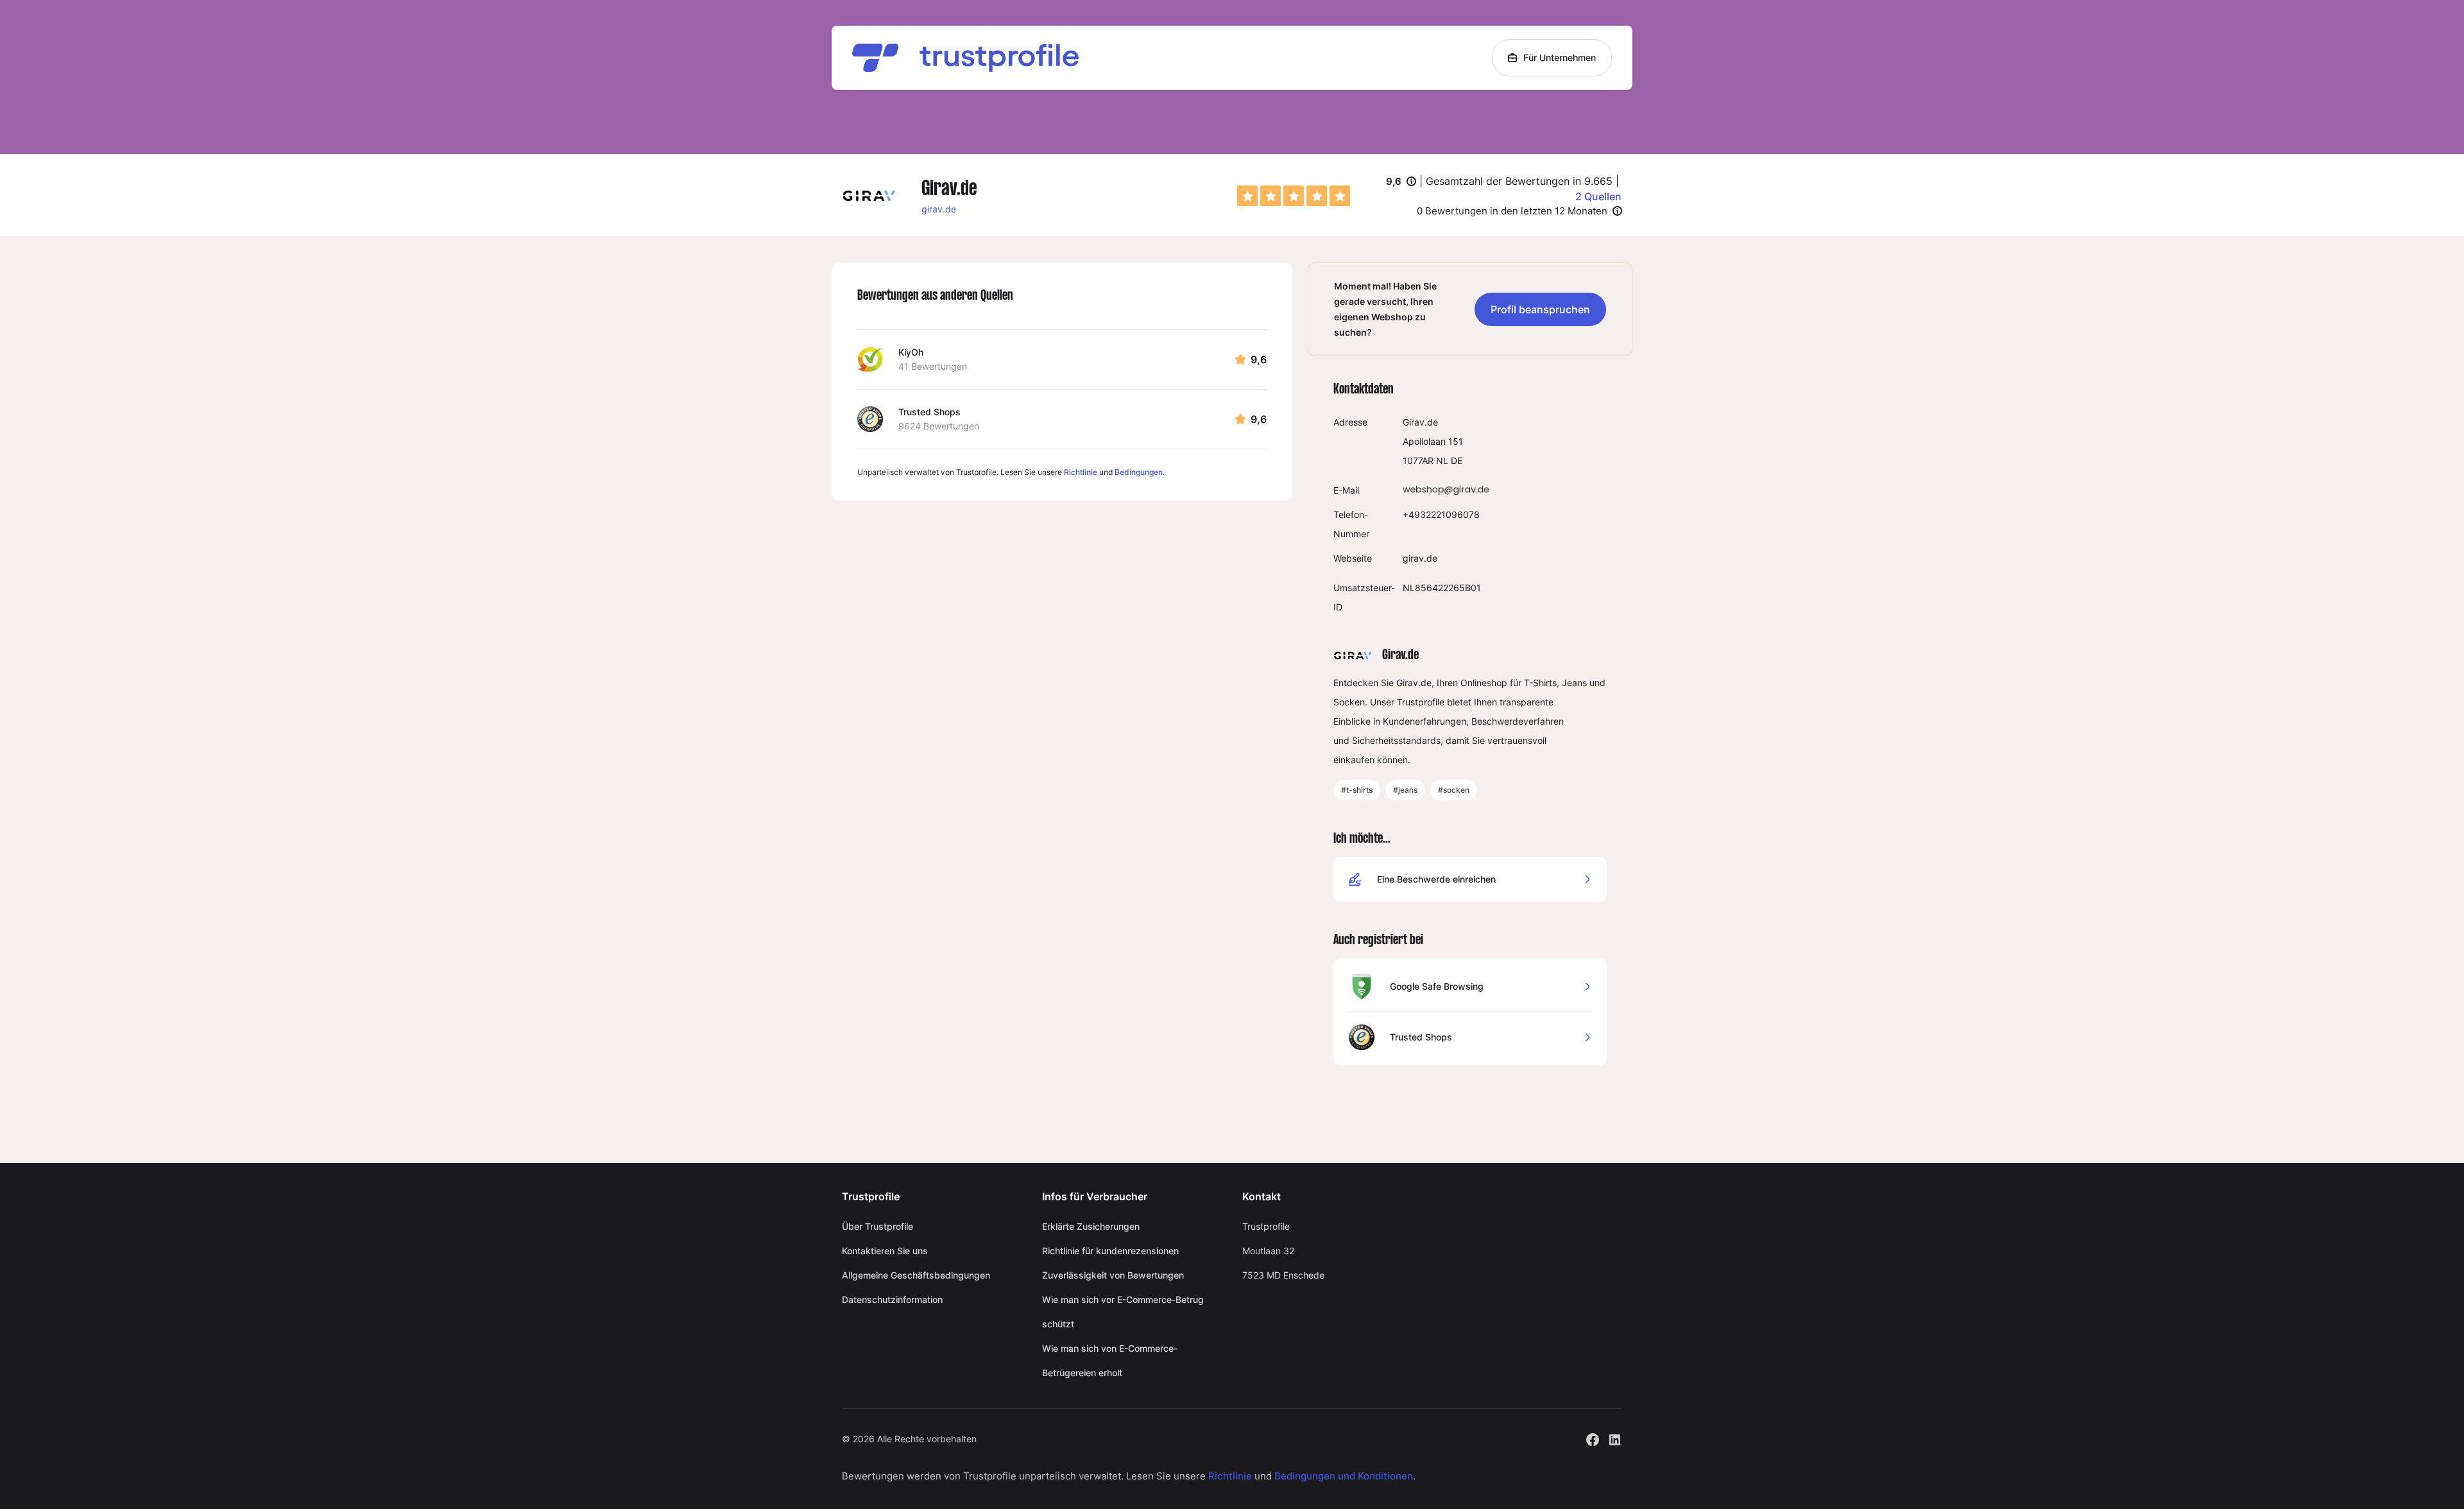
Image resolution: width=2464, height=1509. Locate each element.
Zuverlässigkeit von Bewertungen (1113, 1275)
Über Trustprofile (877, 1226)
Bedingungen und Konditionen (1344, 1476)
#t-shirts (1357, 790)
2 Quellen (1598, 196)
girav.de (939, 209)
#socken (1454, 790)
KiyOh (911, 352)
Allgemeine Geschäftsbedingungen (916, 1275)
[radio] (1247, 196)
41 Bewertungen (933, 366)
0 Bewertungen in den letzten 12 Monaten (1512, 211)
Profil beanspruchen (1540, 309)
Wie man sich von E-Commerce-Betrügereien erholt (1110, 1360)
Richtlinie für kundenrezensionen (1110, 1251)
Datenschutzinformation (892, 1299)
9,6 (1401, 182)
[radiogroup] (1294, 196)
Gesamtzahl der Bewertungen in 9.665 (1519, 181)
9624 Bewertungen (939, 426)
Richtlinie (1081, 472)
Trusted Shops (929, 412)
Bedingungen (1139, 472)
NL (1442, 461)
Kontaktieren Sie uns (885, 1251)
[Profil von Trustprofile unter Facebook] (1593, 1438)
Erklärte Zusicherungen (1091, 1226)
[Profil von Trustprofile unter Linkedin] (1616, 1438)
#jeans (1405, 790)
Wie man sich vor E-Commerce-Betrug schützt (1123, 1312)
